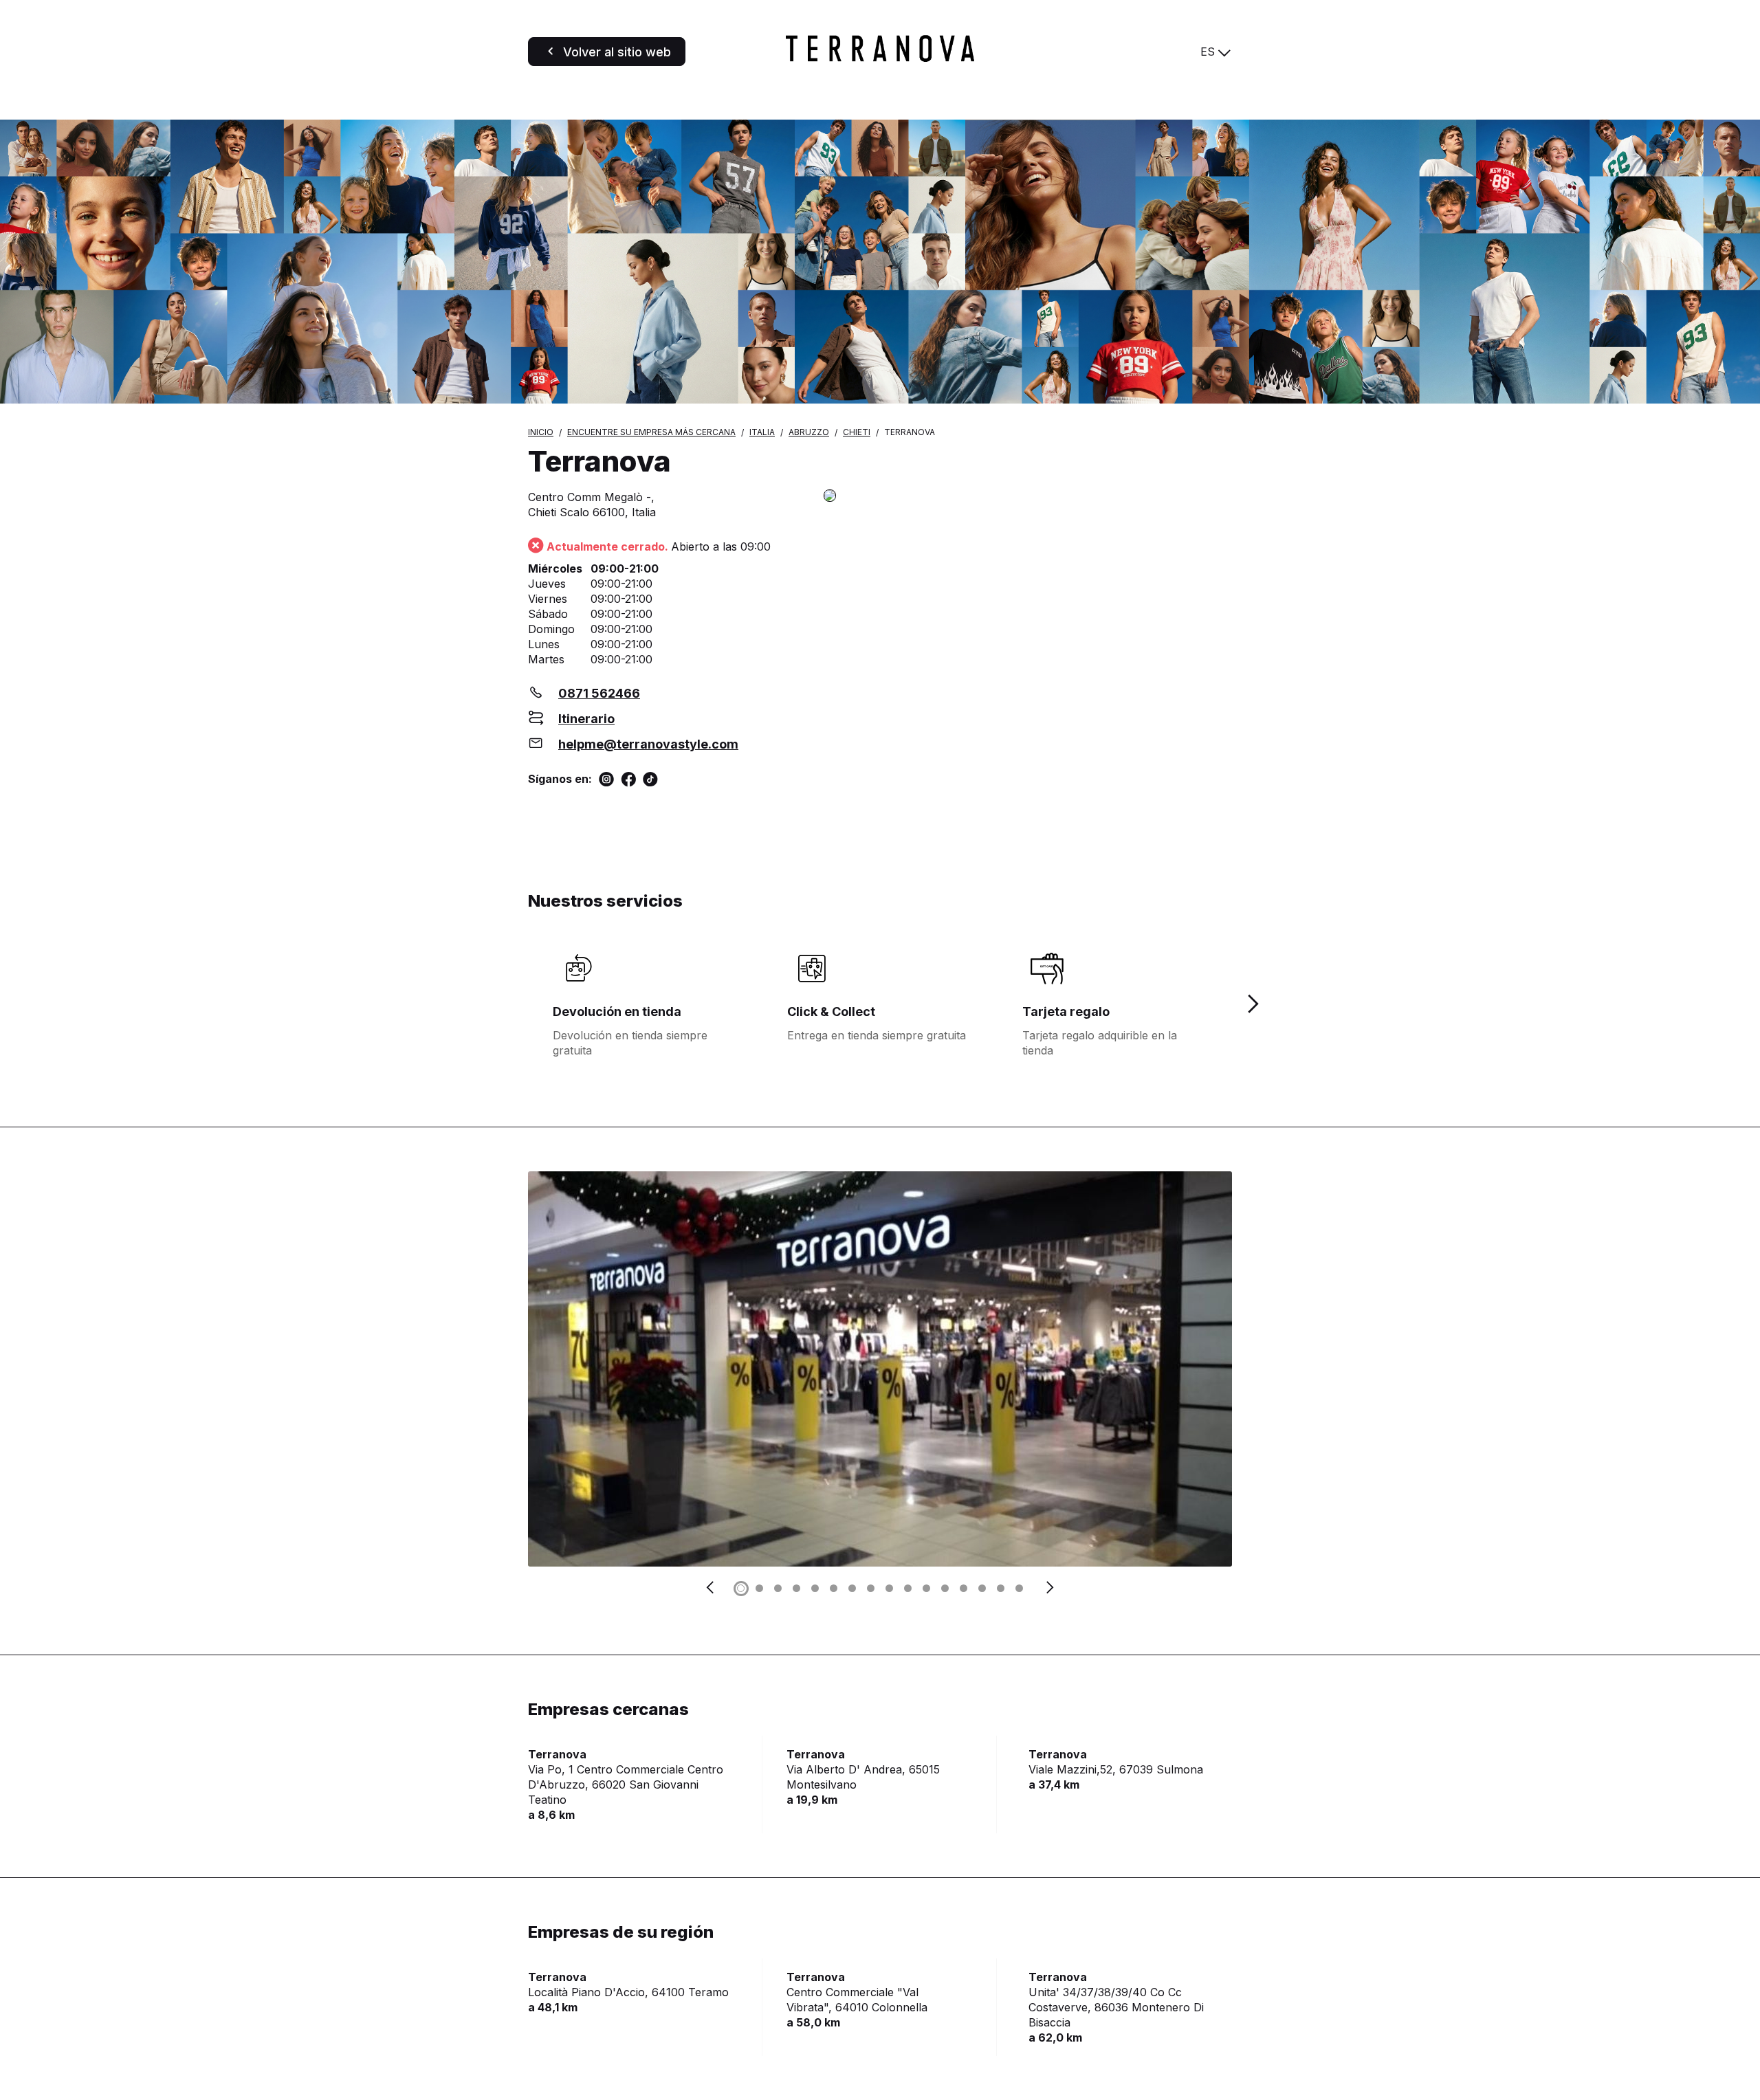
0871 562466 (599, 693)
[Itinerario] (1028, 497)
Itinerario (586, 719)
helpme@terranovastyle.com (648, 744)
